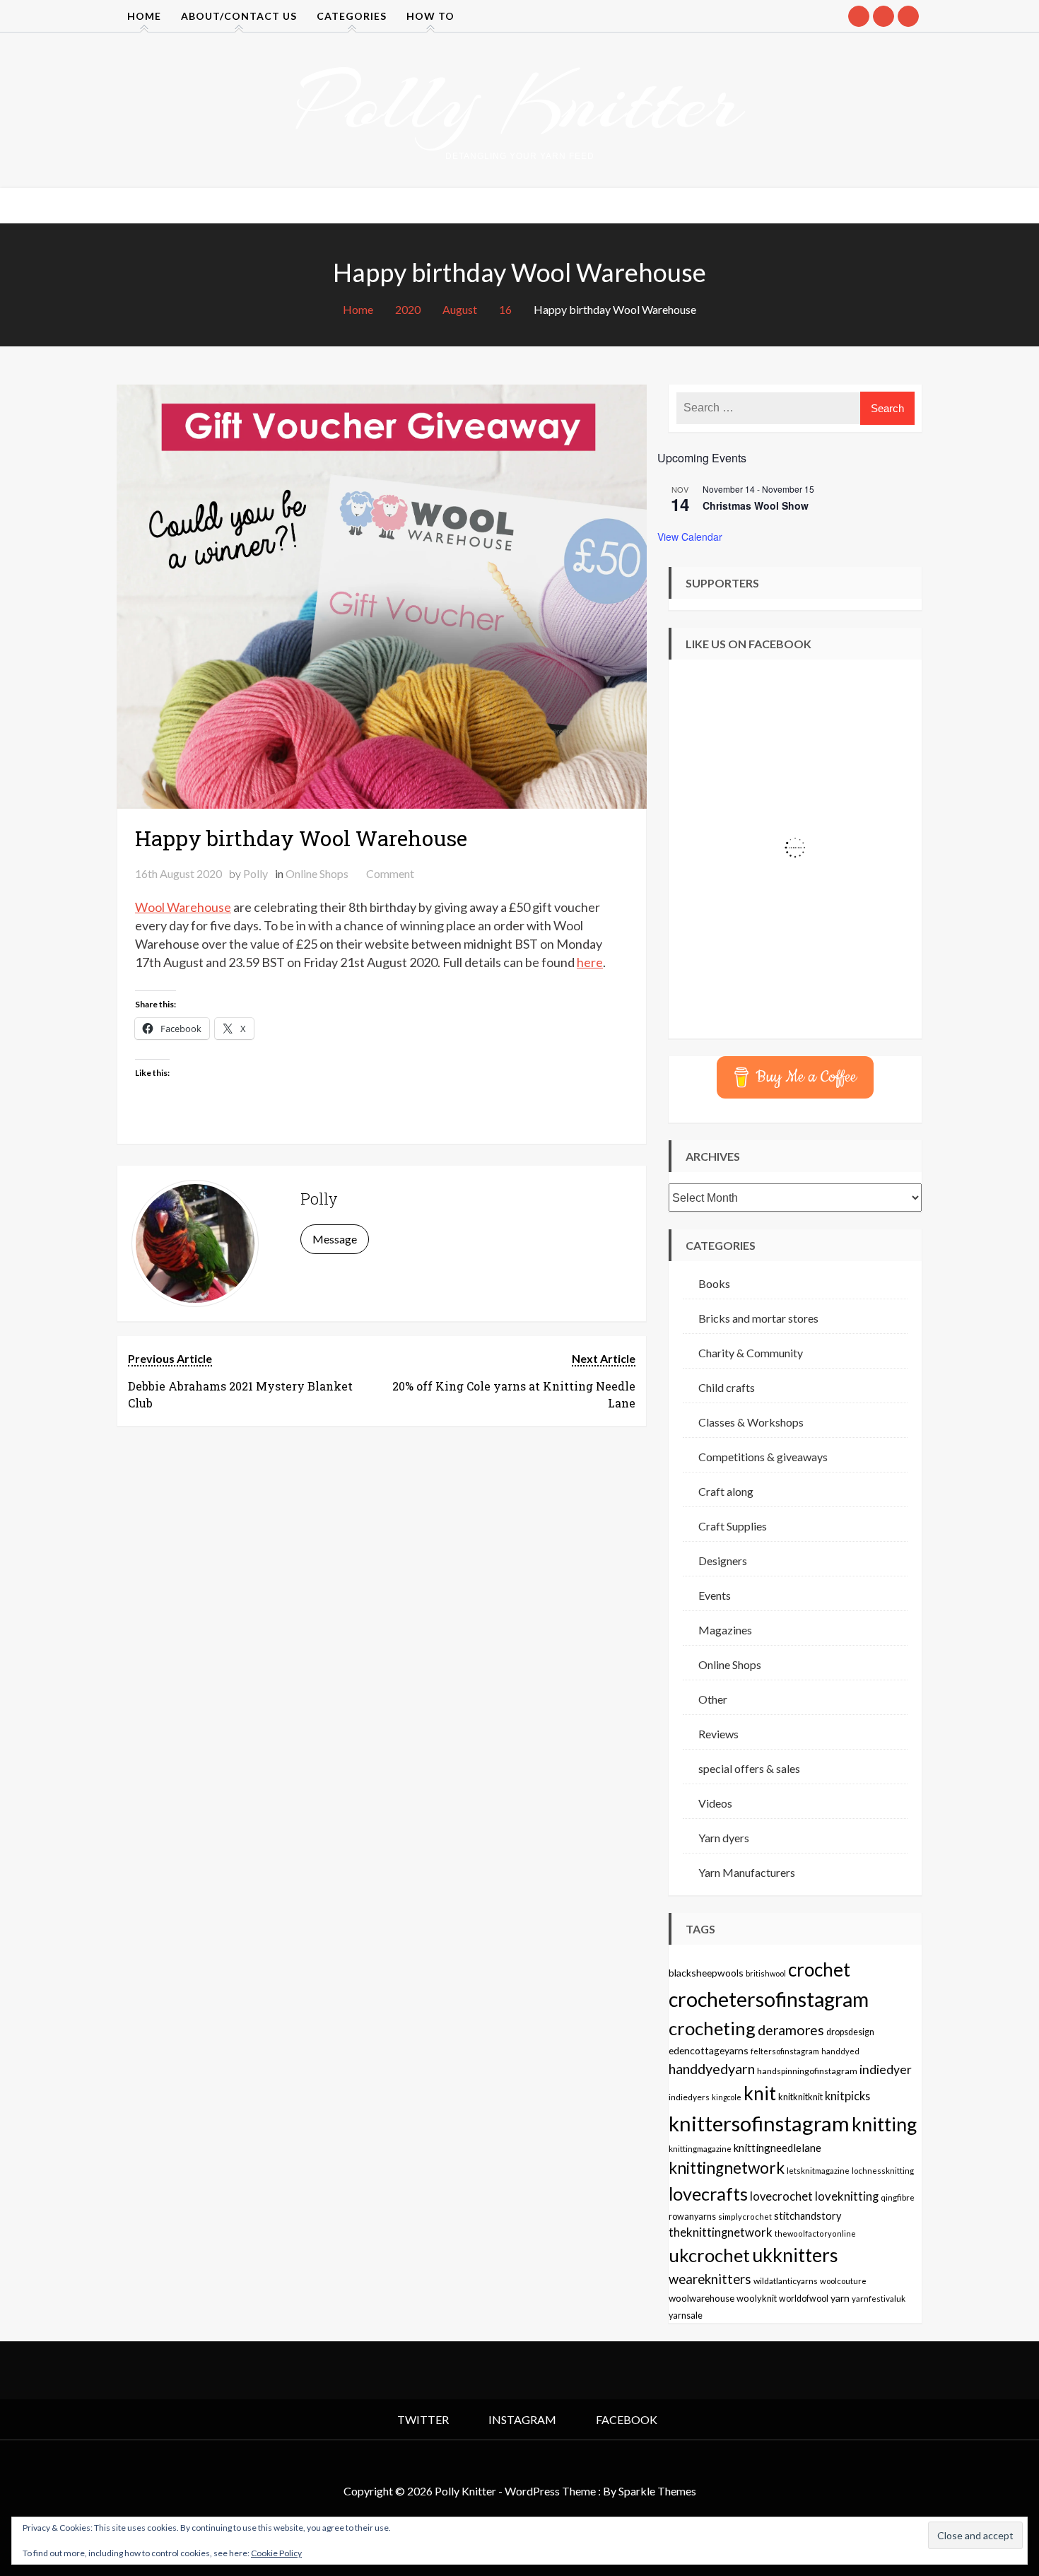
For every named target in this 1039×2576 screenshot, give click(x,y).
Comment (390, 873)
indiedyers (689, 2097)
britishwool (766, 1973)
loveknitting (847, 2196)
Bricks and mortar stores (758, 1318)
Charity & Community (751, 1353)
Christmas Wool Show (756, 505)
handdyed (840, 2051)
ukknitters (795, 2255)
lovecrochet (781, 2196)
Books (714, 1283)
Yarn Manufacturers (747, 1872)
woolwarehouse (702, 2298)
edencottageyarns (709, 2050)
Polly (256, 873)
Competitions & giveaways (763, 1457)
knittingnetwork (727, 2168)
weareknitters (710, 2279)
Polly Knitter (519, 102)
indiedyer (886, 2069)
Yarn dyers (724, 1838)
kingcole (727, 2097)
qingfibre (898, 2197)
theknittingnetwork (721, 2232)
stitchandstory (808, 2216)
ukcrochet (709, 2255)
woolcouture (843, 2281)
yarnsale (686, 2316)
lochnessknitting (883, 2171)
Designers (723, 1561)
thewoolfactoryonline (815, 2233)
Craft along (726, 1491)
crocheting (712, 2028)
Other (713, 1699)
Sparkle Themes (657, 2491)
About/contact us (239, 16)
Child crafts (727, 1387)
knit (760, 2093)
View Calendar (690, 537)
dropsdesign (850, 2032)
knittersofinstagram (759, 2123)
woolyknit (757, 2298)
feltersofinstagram (785, 2051)
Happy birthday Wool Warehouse (301, 838)
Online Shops (317, 873)
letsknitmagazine (818, 2171)
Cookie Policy (276, 2553)
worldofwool (804, 2299)
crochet (819, 1969)
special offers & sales (749, 1768)
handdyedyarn (712, 2069)
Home (144, 16)
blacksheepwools (706, 1973)
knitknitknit (800, 2097)
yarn (840, 2298)
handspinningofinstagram (807, 2071)
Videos (715, 1803)
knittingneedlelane (777, 2148)
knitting (884, 2124)
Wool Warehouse (183, 907)
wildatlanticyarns (786, 2281)
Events (715, 1595)
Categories (352, 16)
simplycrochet (745, 2217)
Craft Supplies (733, 1526)
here (590, 962)
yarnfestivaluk (879, 2298)
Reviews (718, 1734)
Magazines (725, 1630)
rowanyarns (692, 2217)
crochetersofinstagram (769, 1999)
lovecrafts (708, 2194)
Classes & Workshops (751, 1422)
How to (430, 16)
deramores (791, 2030)
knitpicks (847, 2096)
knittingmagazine (700, 2148)
